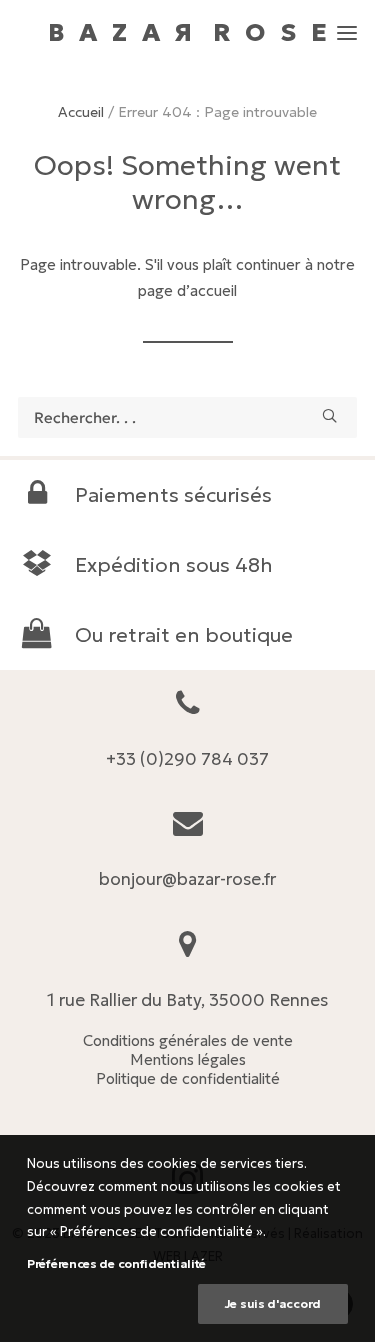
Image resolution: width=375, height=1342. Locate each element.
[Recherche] (187, 417)
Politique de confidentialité (188, 1078)
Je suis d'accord (273, 1303)
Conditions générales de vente (188, 1040)
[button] (347, 24)
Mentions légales (188, 1059)
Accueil (81, 112)
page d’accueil (187, 290)
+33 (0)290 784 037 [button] (187, 759)
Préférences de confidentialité (116, 1263)
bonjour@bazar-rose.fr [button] (187, 879)
